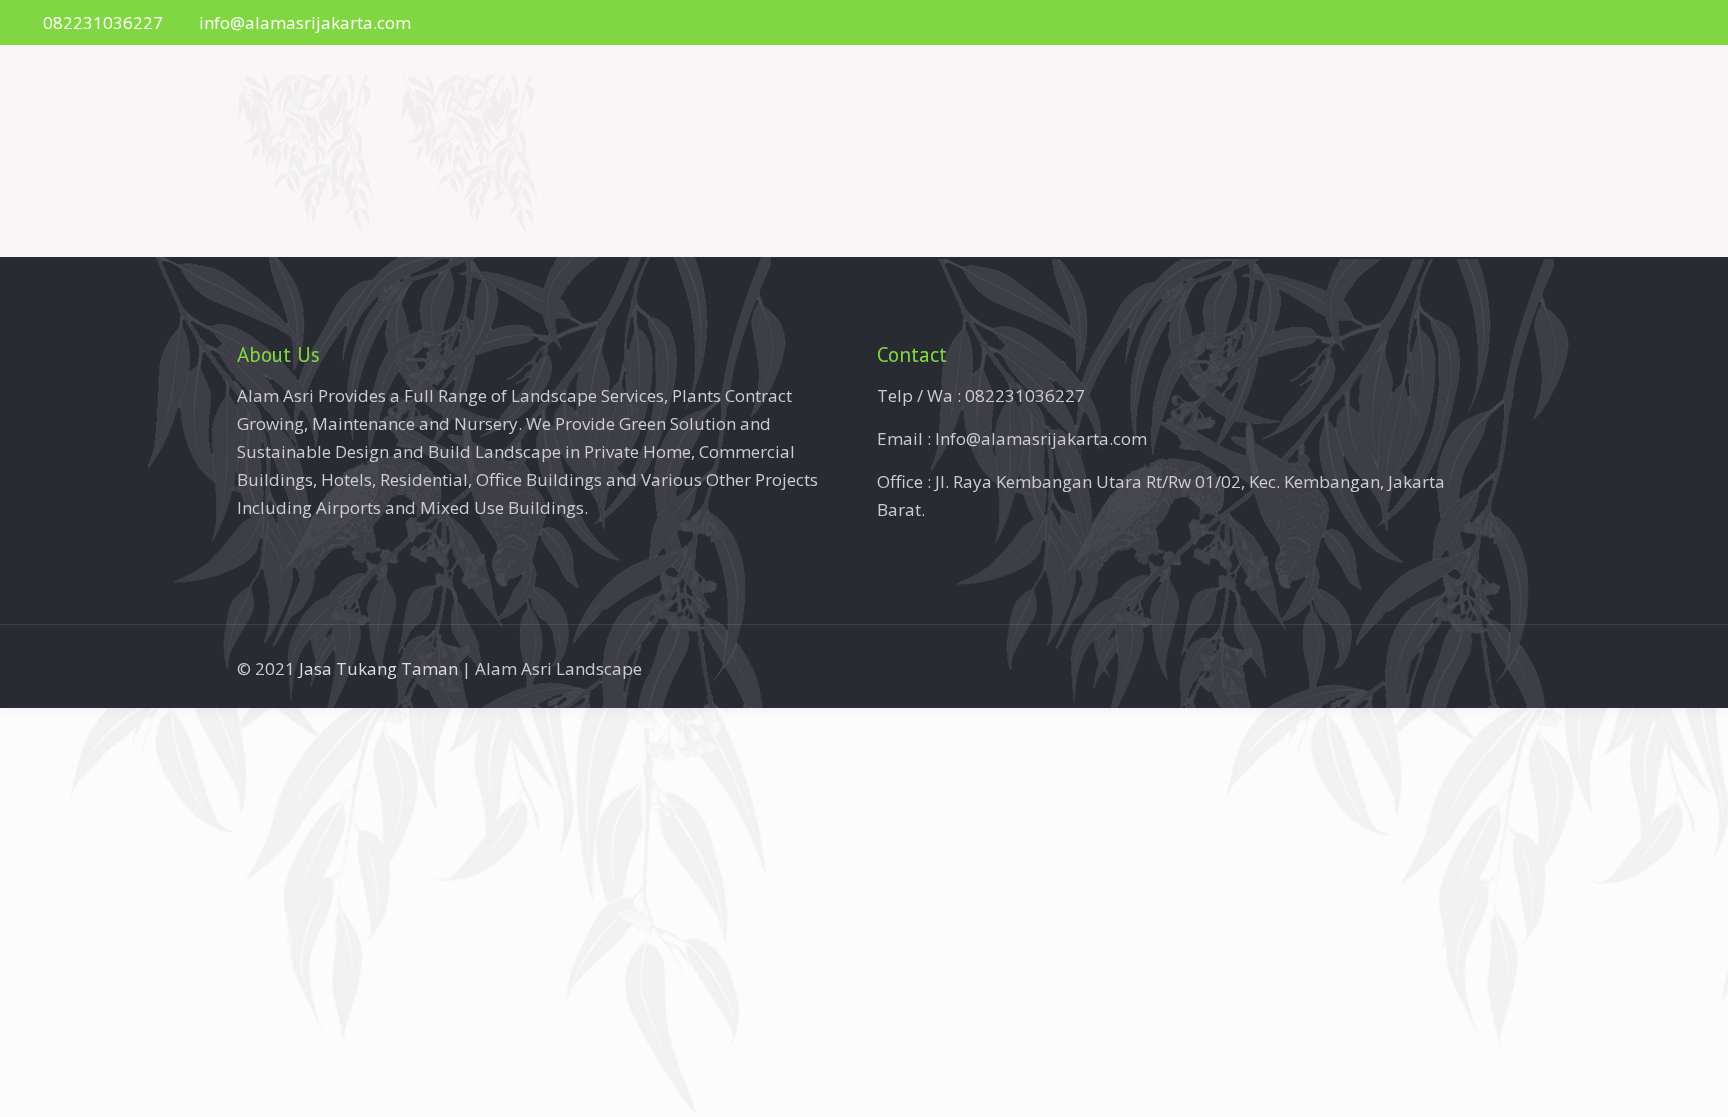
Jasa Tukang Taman (378, 668)
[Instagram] (1673, 23)
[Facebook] (1646, 23)
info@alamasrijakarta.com (305, 22)
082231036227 (103, 22)
